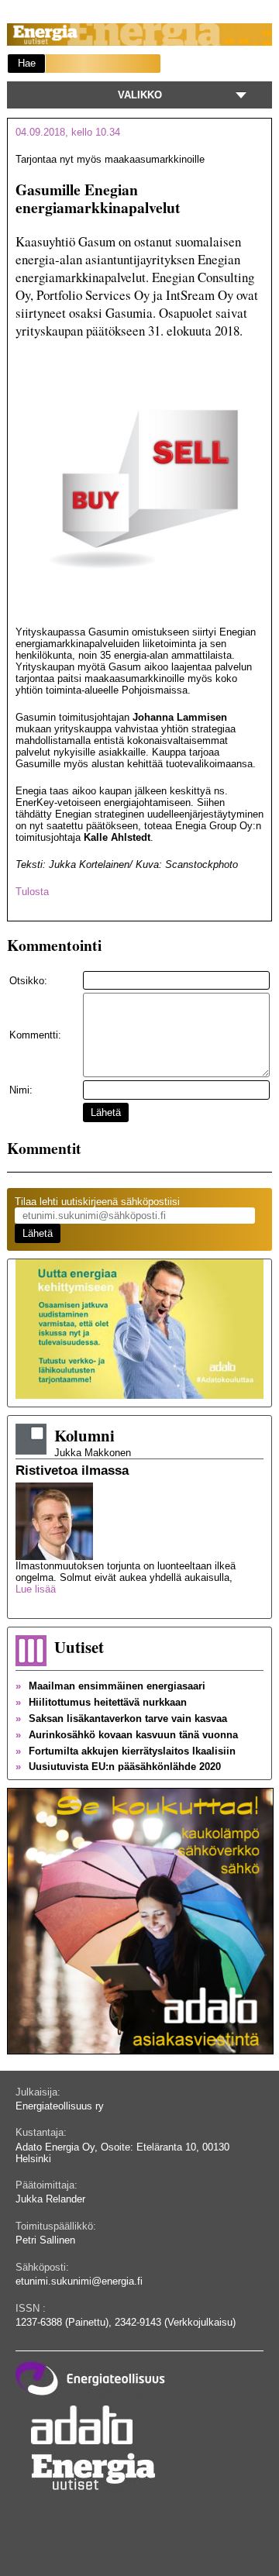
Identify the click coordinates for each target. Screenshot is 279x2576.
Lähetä (106, 1112)
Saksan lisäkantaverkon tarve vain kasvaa (121, 1718)
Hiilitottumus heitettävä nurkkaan (101, 1702)
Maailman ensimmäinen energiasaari (110, 1686)
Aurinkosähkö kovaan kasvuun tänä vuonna (127, 1735)
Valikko (140, 95)
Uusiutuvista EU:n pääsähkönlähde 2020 (118, 1767)
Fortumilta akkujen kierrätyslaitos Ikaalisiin (126, 1751)
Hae (27, 63)
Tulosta (32, 892)
